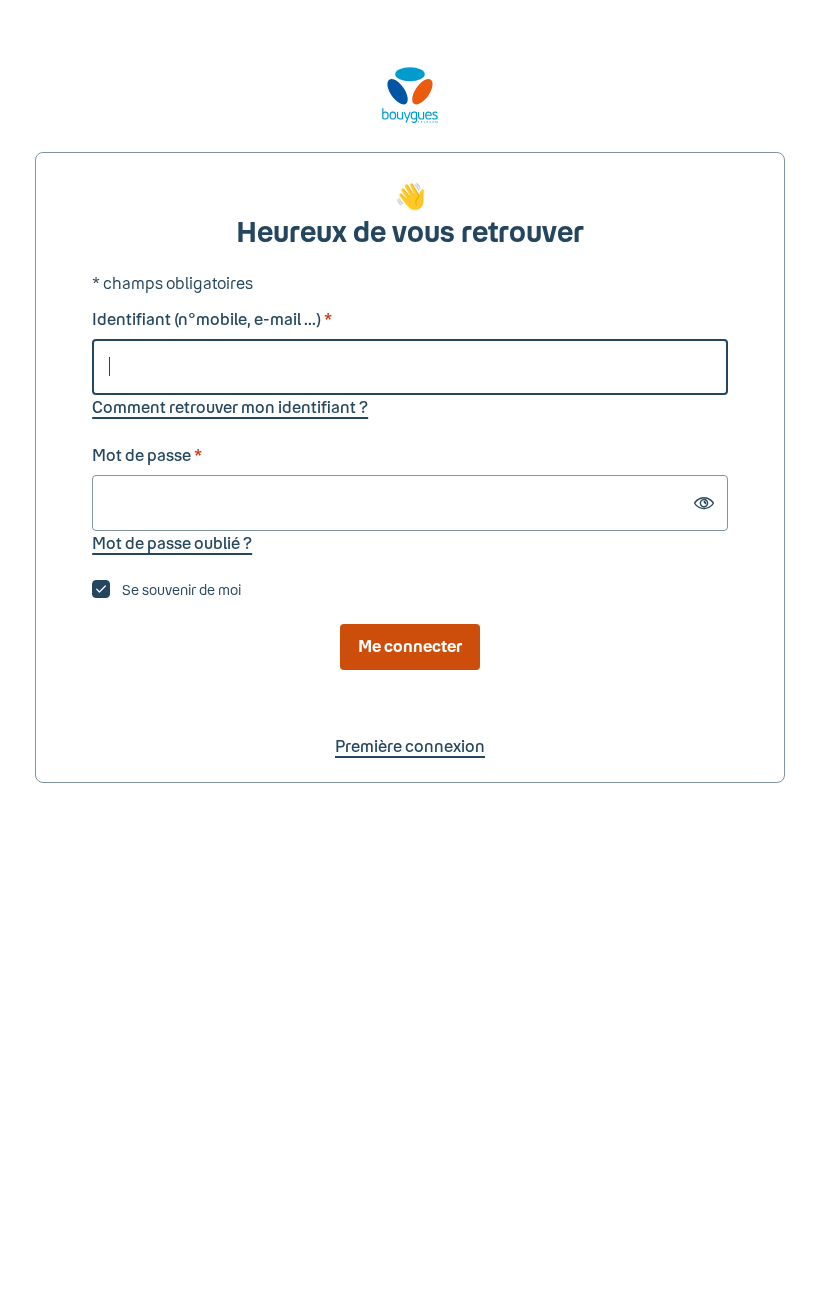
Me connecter (410, 645)
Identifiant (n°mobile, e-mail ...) (212, 318)
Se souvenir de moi (181, 589)
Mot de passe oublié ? (172, 542)
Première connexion (410, 745)
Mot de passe (147, 454)
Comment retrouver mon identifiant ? (230, 406)
